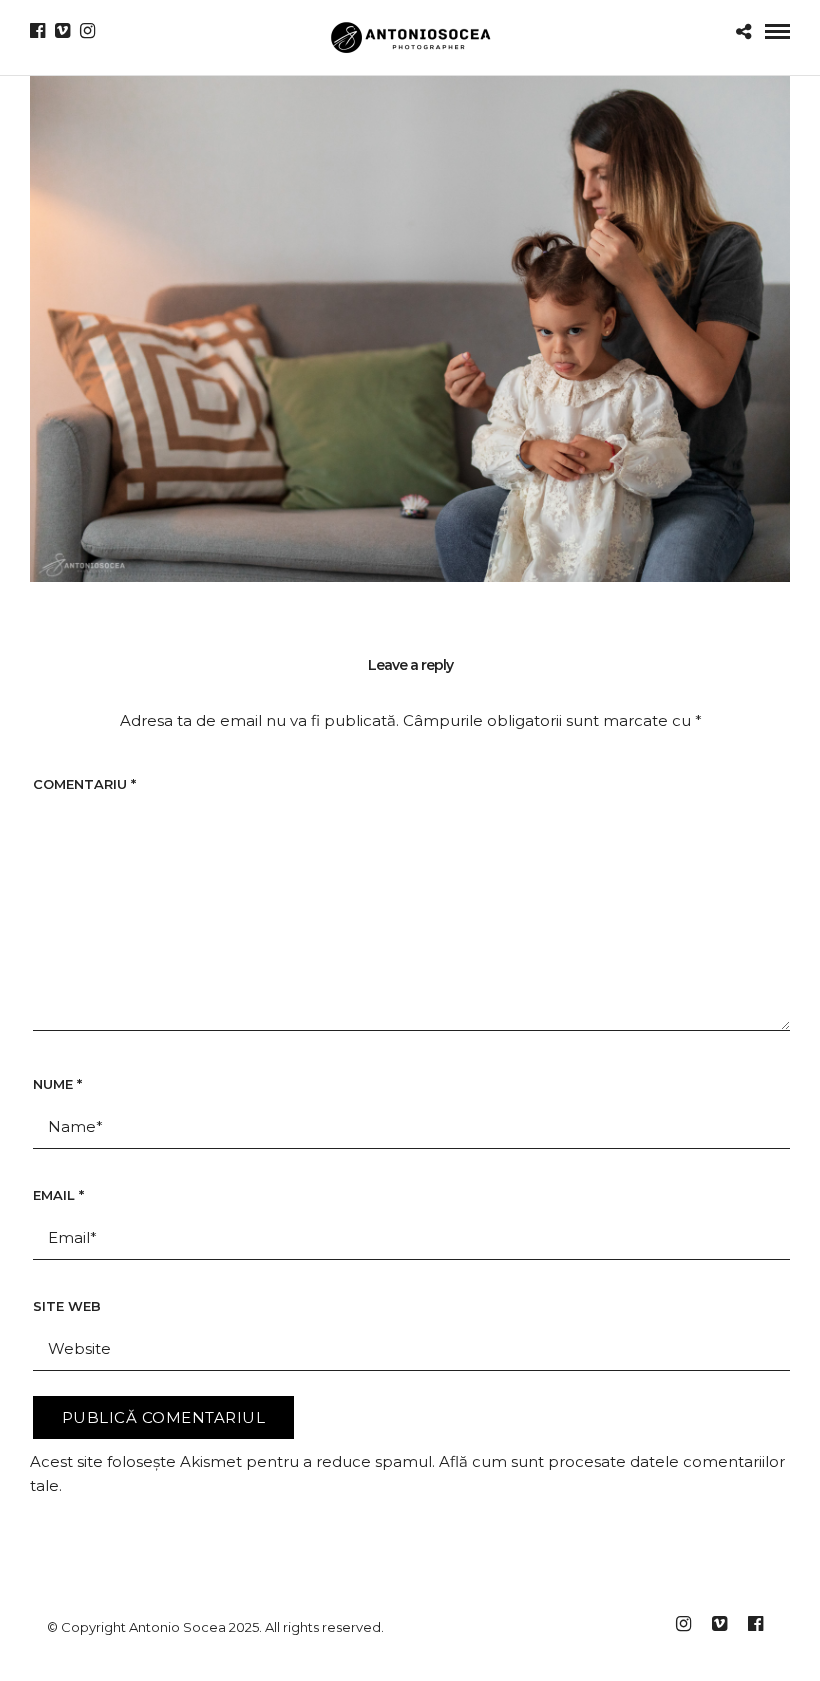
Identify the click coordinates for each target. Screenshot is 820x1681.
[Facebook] (37, 31)
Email (58, 1195)
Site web (67, 1306)
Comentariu (84, 784)
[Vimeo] (62, 31)
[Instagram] (87, 31)
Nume (57, 1084)
